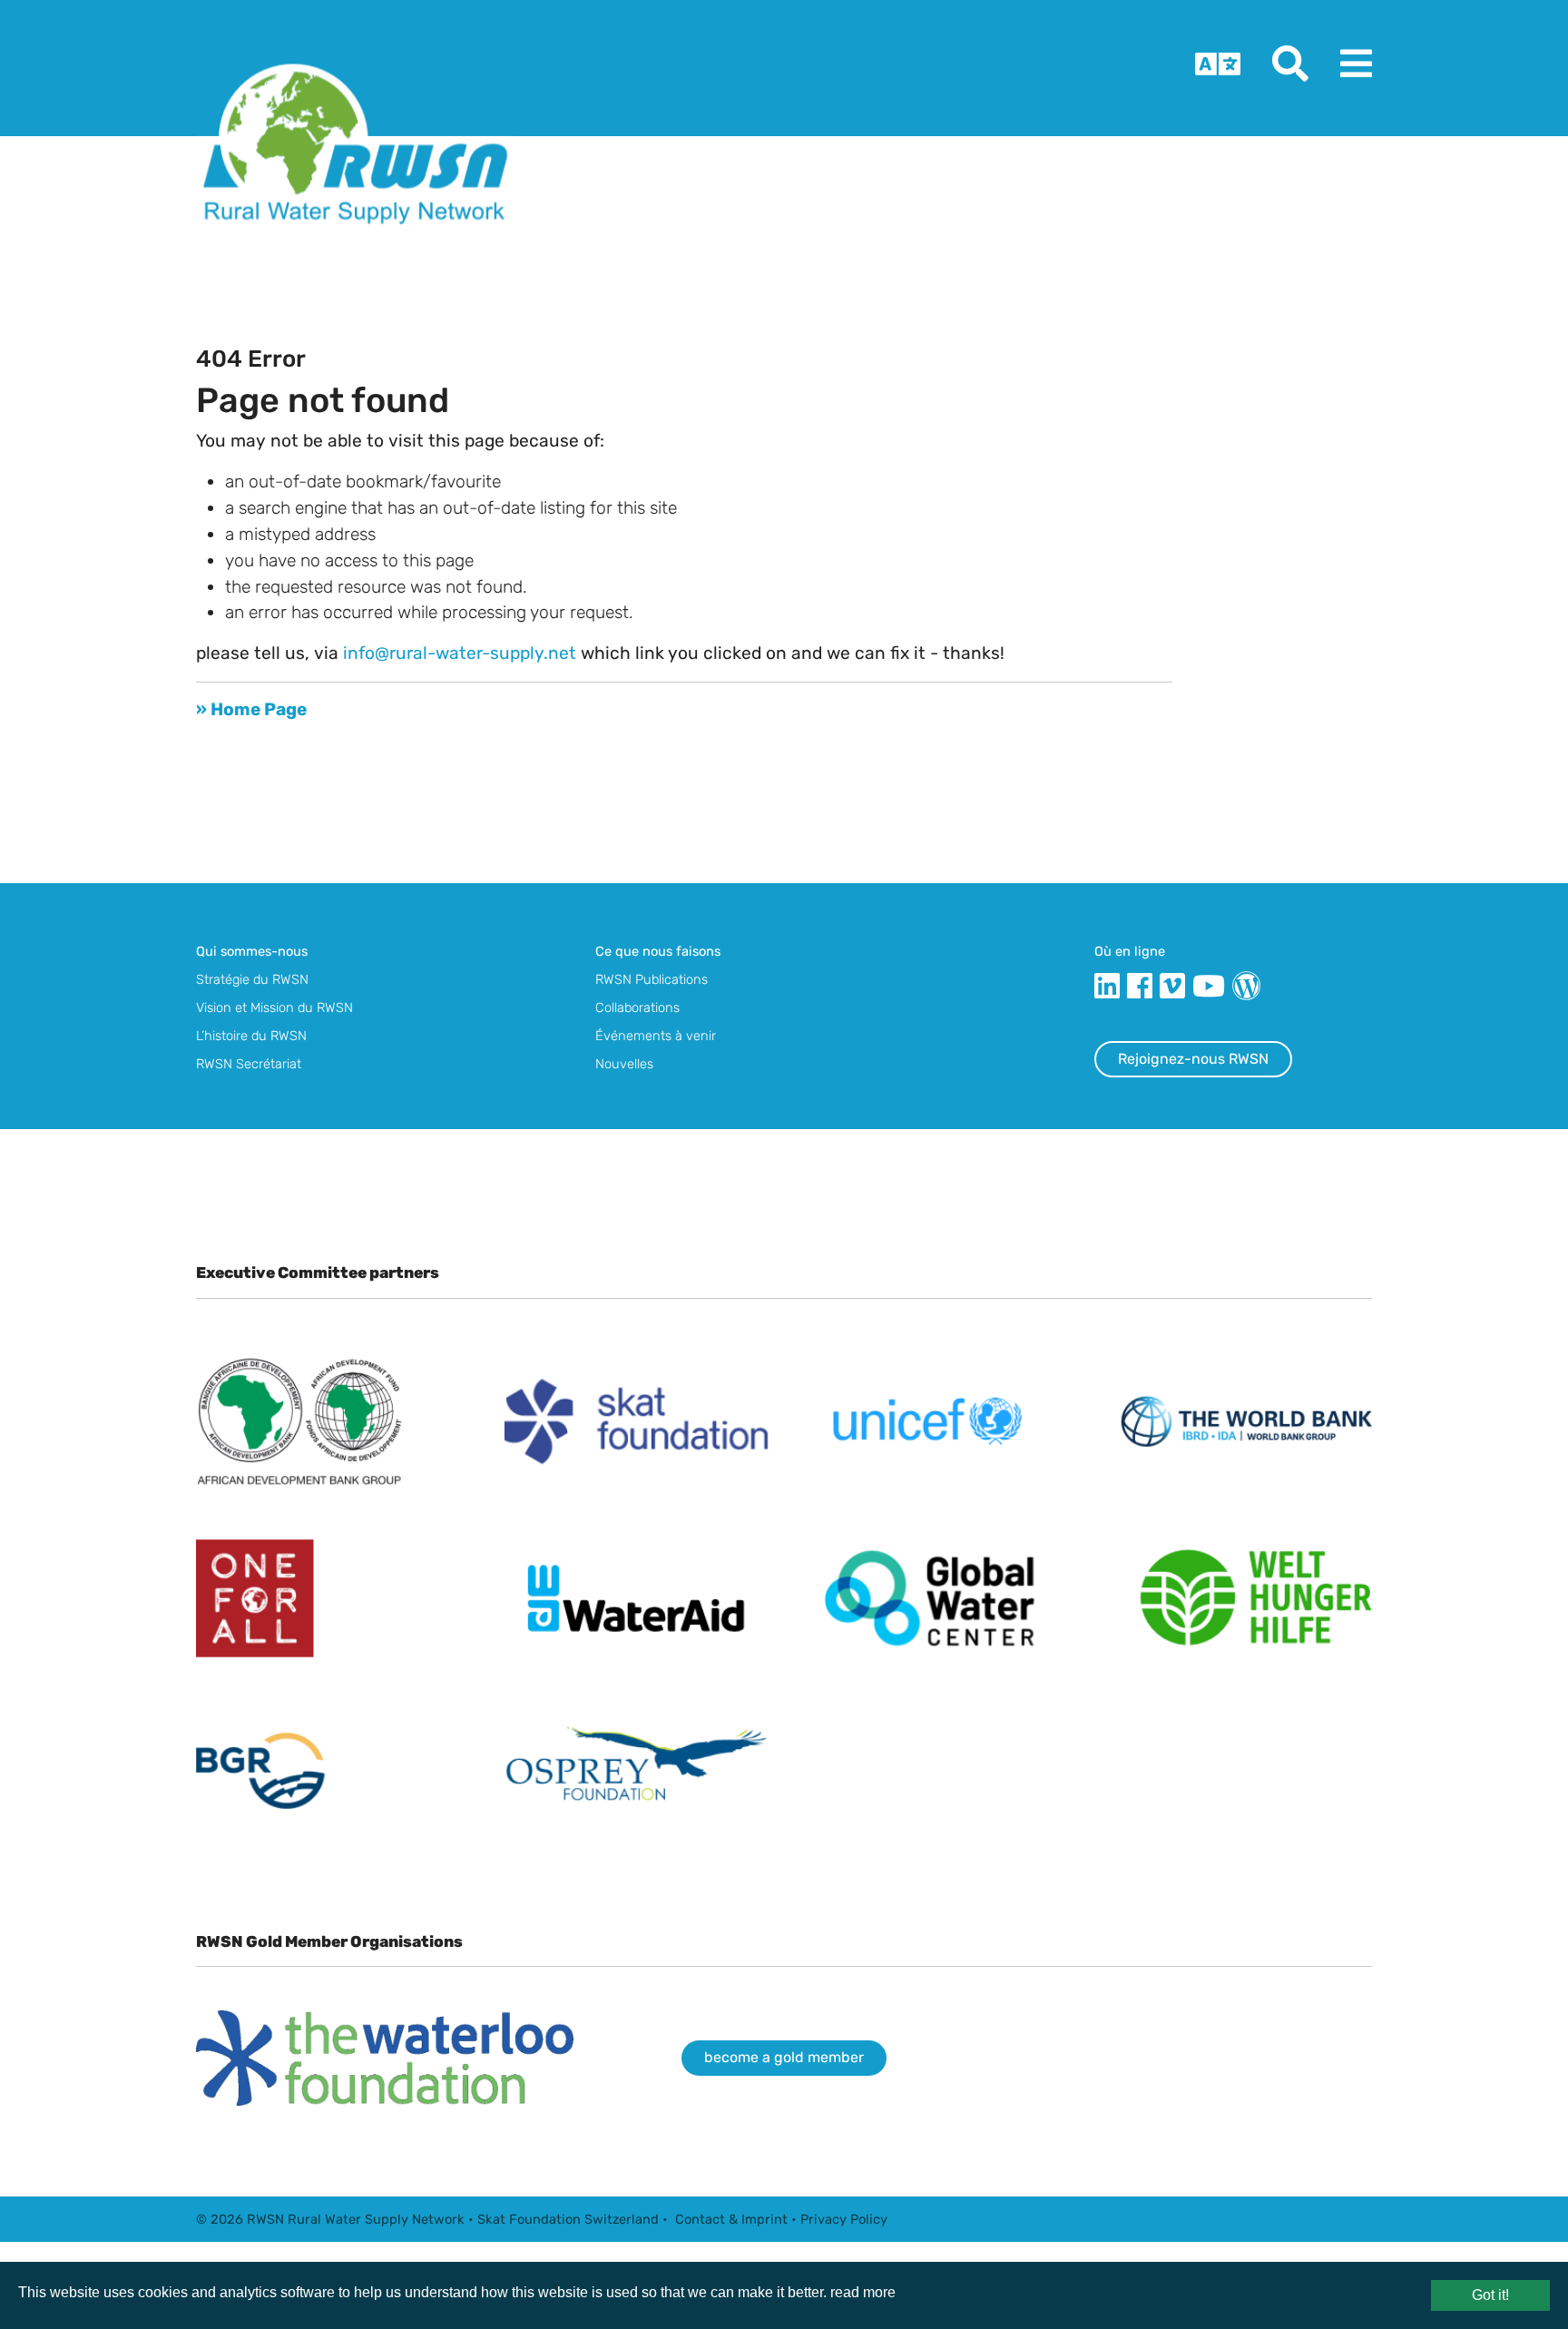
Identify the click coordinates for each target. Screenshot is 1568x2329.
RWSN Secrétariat (249, 1064)
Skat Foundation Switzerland (568, 2219)
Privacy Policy (844, 2219)
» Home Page (251, 709)
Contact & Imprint (731, 2219)
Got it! (1490, 2295)
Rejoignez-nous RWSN (1193, 1059)
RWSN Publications (652, 979)
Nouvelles (624, 1064)
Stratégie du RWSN (252, 979)
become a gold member (784, 2057)
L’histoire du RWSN (251, 1036)
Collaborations (637, 1007)
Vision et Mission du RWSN (274, 1007)
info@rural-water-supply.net (460, 653)
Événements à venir (656, 1036)
